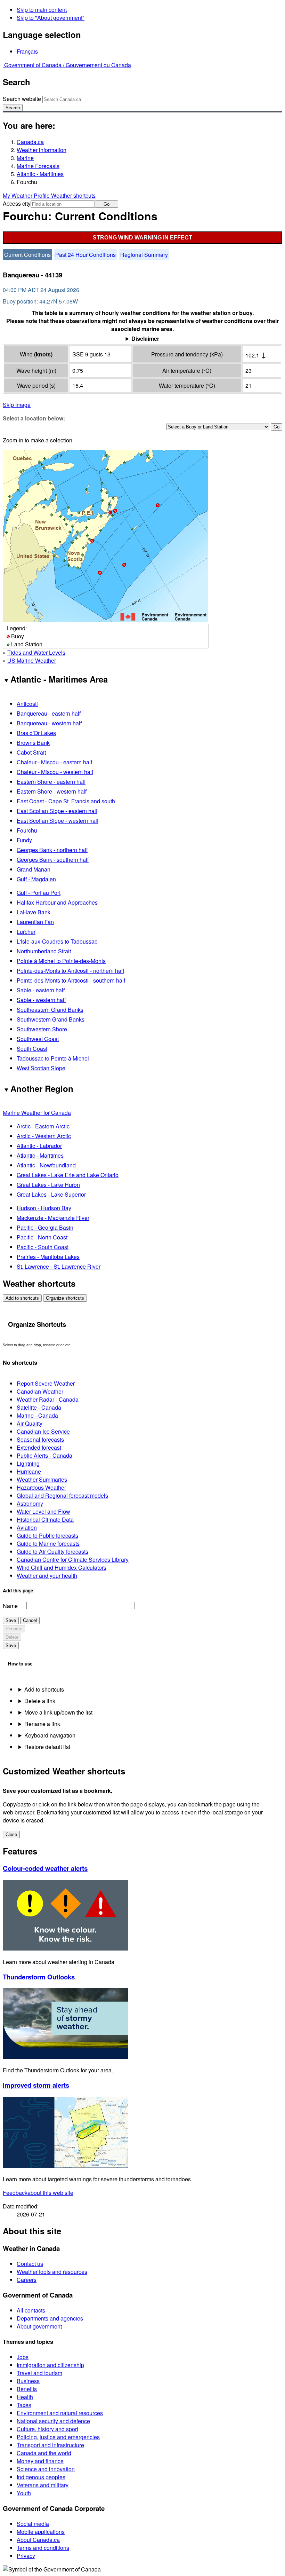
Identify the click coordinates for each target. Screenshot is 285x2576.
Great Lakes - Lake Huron (48, 1185)
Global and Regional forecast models (62, 1495)
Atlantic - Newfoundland (46, 1165)
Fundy (24, 840)
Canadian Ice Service (43, 1431)
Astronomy (30, 1503)
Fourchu (27, 830)
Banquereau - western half (49, 723)
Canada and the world (44, 2453)
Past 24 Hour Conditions (85, 255)
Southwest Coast (38, 1039)
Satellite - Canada (39, 1407)
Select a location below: (34, 418)
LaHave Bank (34, 912)
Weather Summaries (42, 1479)
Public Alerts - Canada (44, 1455)
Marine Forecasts (38, 166)
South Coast (32, 1049)
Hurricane (29, 1471)
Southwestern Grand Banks (51, 1019)
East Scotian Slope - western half (58, 821)
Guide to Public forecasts (47, 1535)
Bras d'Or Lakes (36, 733)
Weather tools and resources (52, 2272)
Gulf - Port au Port (39, 893)
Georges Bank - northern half (52, 850)
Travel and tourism (39, 2373)
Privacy (26, 2556)
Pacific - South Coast (43, 1247)
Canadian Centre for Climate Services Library (73, 1559)
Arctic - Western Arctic (44, 1136)
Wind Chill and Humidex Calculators (62, 1567)
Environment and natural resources (60, 2413)
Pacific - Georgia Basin (45, 1227)
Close (11, 1834)
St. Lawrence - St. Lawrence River (59, 1266)
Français (27, 51)
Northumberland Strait (44, 951)
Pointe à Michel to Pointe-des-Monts (61, 961)
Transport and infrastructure (50, 2445)
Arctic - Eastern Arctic (43, 1126)
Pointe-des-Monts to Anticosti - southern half (71, 980)
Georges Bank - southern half (53, 860)
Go (107, 204)
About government (39, 2326)
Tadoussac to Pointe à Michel (53, 1058)
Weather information (42, 150)
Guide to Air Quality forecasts (52, 1551)
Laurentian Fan (35, 922)
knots (43, 354)
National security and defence (53, 2421)
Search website (22, 99)
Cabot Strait (31, 752)
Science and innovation (46, 2469)
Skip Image (17, 405)
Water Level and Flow (43, 1511)
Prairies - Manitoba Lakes (48, 1257)
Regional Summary (144, 255)
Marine (25, 158)
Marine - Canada (37, 1415)
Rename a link (42, 1724)
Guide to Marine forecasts (48, 1543)
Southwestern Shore (42, 1029)
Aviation (27, 1527)
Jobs (23, 2357)
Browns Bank (33, 743)
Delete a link (40, 1701)
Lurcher (26, 932)
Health (25, 2397)
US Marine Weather (32, 660)
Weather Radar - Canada (48, 1399)
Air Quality (30, 1423)
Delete (12, 1637)
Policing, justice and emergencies (58, 2437)
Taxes (24, 2405)
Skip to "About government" (51, 18)
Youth (24, 2493)
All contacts (31, 2310)
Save (11, 1620)
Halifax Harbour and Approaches (57, 902)
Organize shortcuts (65, 1298)
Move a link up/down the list (58, 1712)
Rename (14, 1629)
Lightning (28, 1463)
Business (28, 2381)
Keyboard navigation (50, 1735)
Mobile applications (41, 2532)
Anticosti (27, 704)
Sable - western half (41, 1000)
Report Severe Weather (46, 1383)
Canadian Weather (40, 1391)
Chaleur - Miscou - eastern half (54, 762)
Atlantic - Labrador (39, 1146)
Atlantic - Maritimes (40, 174)
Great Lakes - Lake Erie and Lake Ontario (68, 1175)
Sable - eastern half (41, 990)
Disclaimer (145, 338)
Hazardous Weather (41, 1487)
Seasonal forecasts (40, 1439)
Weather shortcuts (73, 195)
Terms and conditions (43, 2548)
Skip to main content (42, 10)
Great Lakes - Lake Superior (51, 1194)
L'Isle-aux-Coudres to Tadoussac (57, 941)
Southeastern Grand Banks (50, 1010)
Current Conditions (27, 255)
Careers (27, 2280)
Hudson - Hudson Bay (44, 1208)
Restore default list (47, 1747)
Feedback (38, 2193)
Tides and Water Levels (36, 652)
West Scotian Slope (41, 1068)
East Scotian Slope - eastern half (57, 811)
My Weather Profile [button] (27, 195)
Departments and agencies (50, 2318)
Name (10, 1606)
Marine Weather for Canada (37, 1113)
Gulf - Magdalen (36, 879)
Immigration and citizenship (50, 2365)
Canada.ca (30, 142)
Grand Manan (34, 869)
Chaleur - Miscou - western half (55, 772)
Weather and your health (47, 1575)
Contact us (30, 2264)
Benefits (27, 2389)
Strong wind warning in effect (142, 238)
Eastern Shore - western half (52, 791)
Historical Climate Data (45, 1519)
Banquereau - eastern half (49, 713)
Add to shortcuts (22, 1298)
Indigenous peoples (41, 2477)
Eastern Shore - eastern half (51, 782)
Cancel (30, 1620)
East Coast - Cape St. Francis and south (66, 801)
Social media (33, 2524)
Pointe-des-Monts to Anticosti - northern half (70, 971)
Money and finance (40, 2461)
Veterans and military (43, 2485)
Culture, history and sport (47, 2429)
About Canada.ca (38, 2540)
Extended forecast (39, 1447)
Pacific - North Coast (42, 1237)
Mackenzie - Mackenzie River (53, 1218)
